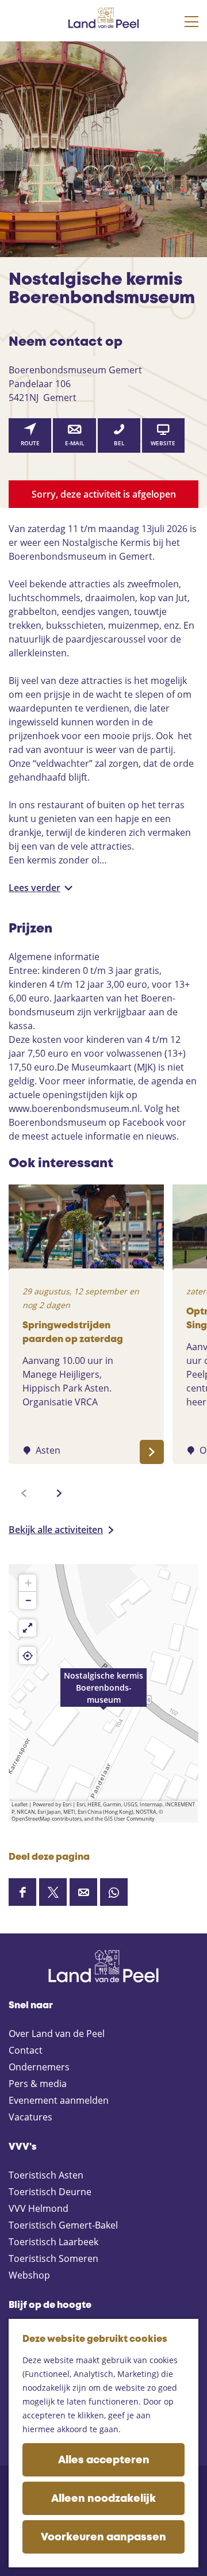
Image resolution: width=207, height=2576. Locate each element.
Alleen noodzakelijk (103, 2499)
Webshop (29, 2275)
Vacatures (30, 2117)
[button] (103, 1694)
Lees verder (34, 888)
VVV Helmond (39, 2208)
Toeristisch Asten (46, 2175)
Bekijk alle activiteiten (56, 1530)
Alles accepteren (104, 2460)
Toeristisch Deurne (50, 2192)
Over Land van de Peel (57, 2034)
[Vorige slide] (24, 1493)
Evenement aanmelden (59, 2100)
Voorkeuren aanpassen (103, 2537)
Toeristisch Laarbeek (53, 2242)
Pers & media (38, 2084)
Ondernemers (39, 2067)
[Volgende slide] (59, 1493)
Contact (26, 2050)
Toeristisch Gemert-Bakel (63, 2225)
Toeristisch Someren (53, 2258)
